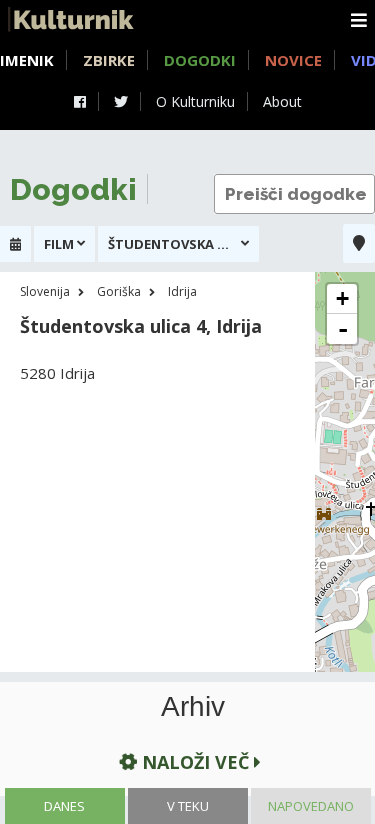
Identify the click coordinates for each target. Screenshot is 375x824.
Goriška (119, 291)
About (282, 101)
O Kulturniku (195, 101)
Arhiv (193, 707)
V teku (188, 806)
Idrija (182, 291)
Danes (64, 806)
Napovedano (311, 806)
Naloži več (195, 762)
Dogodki (200, 60)
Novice (293, 60)
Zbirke (109, 60)
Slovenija (45, 291)
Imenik (27, 60)
